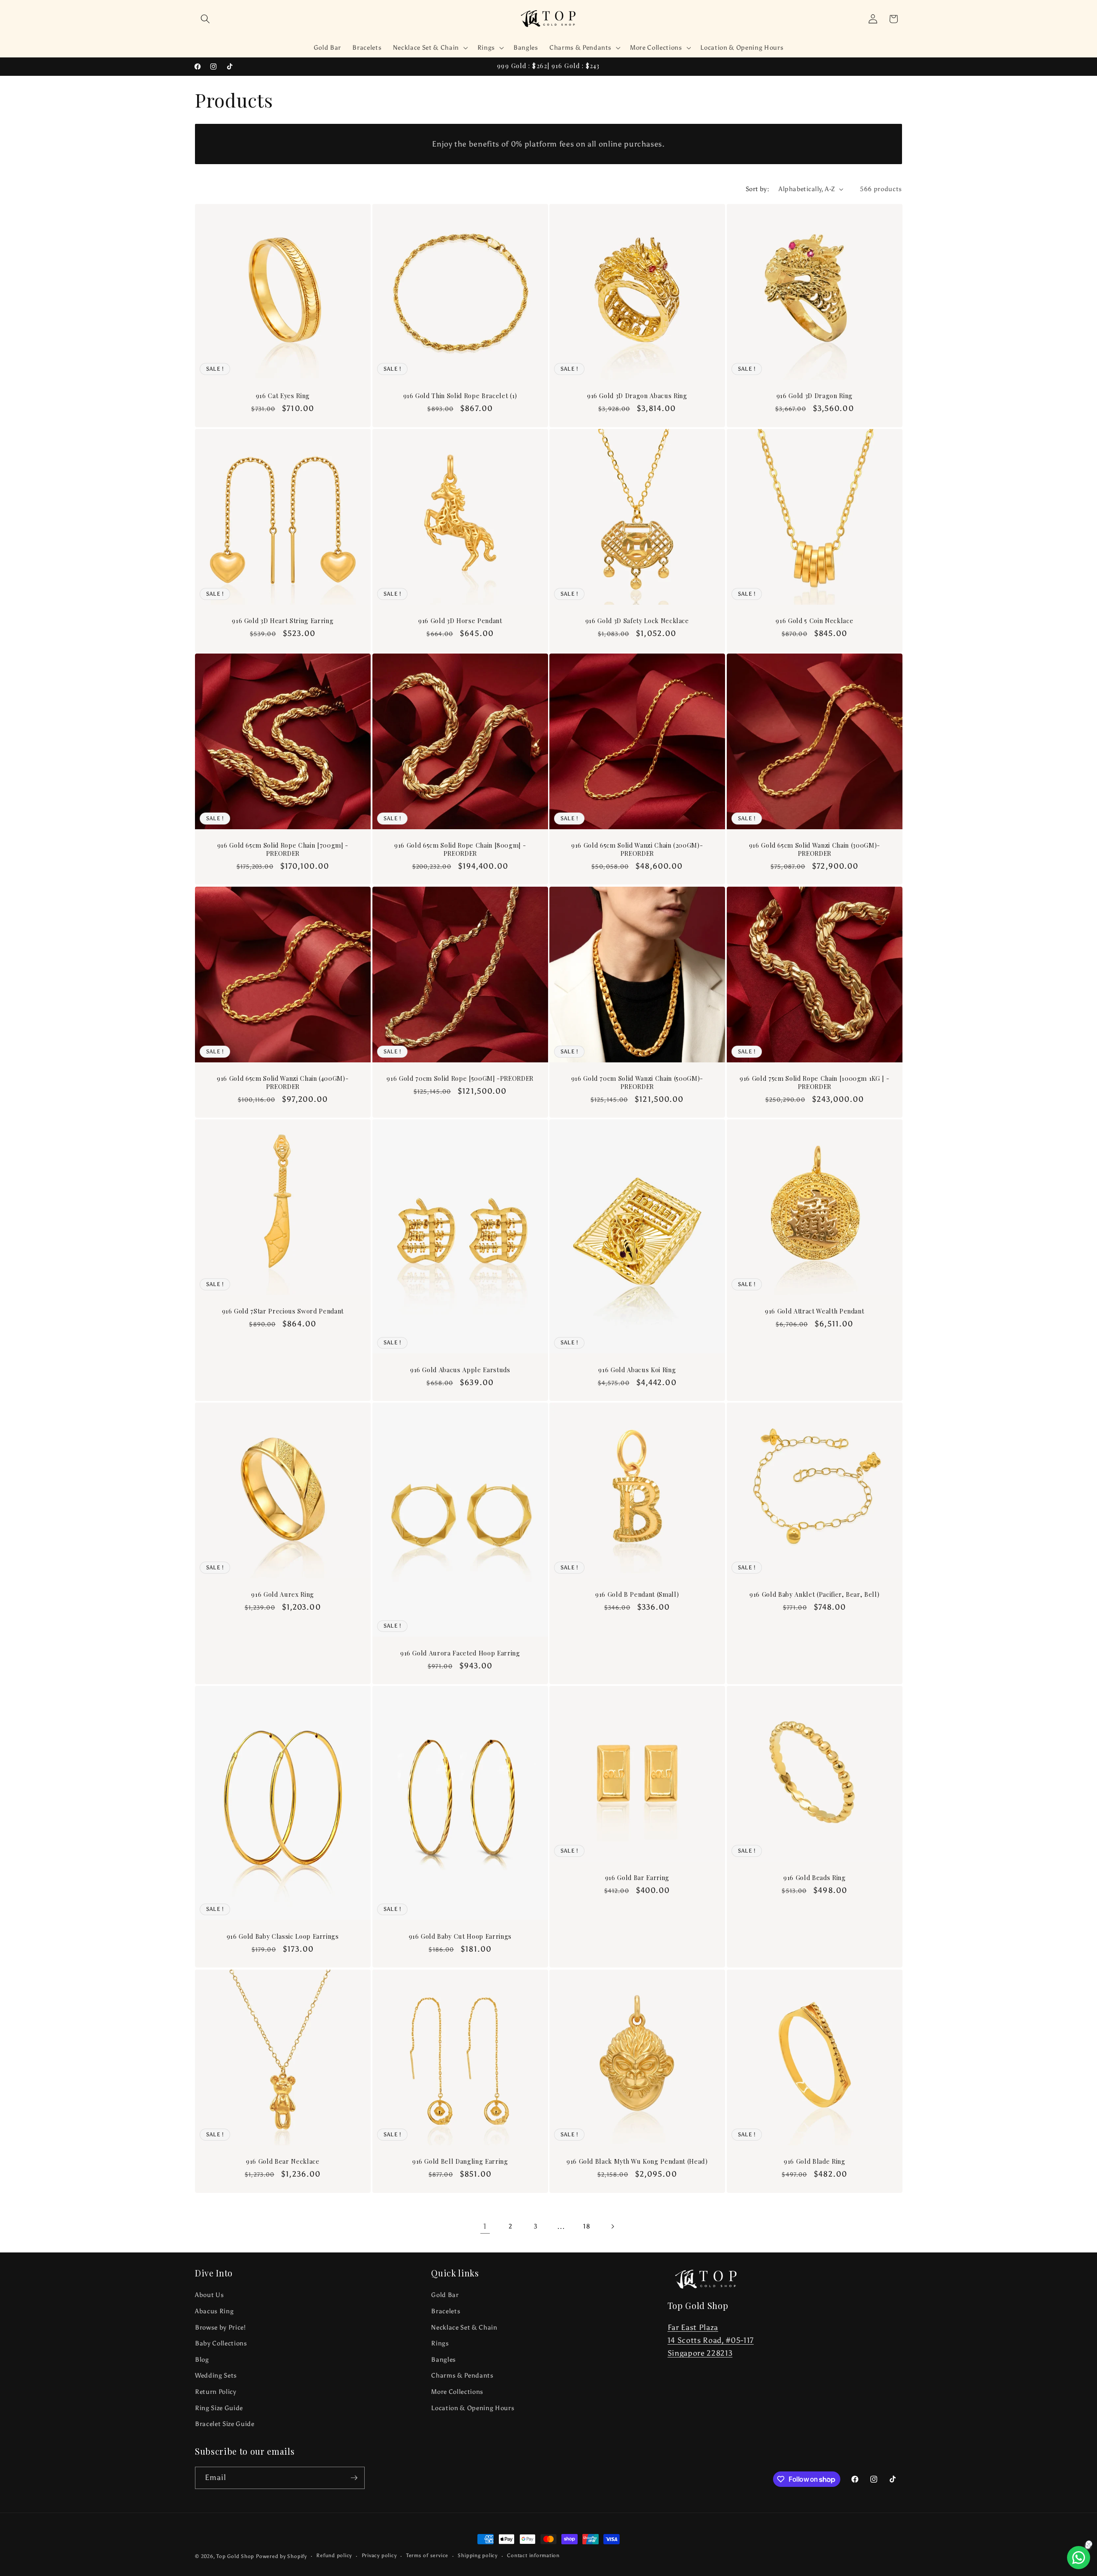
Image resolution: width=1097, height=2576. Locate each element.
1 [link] (485, 2226)
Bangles (444, 2359)
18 (587, 2226)
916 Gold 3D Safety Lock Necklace (637, 621)
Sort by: (758, 189)
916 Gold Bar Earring (637, 1878)
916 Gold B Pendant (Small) (637, 1595)
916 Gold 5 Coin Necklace (814, 621)
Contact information (533, 2555)
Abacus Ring (214, 2311)
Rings (440, 2343)
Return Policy (216, 2392)
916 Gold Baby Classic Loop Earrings (283, 1937)
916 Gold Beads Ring (814, 1878)
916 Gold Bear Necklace (283, 2162)
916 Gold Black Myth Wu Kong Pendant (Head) (637, 2162)
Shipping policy (478, 2555)
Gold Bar (445, 2295)
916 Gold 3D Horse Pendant (460, 621)
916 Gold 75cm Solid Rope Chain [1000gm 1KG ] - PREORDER (814, 1083)
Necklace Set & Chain (464, 2327)
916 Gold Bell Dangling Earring (460, 2162)
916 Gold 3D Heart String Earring (283, 621)
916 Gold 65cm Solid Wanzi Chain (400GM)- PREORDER (283, 1083)
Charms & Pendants (462, 2375)
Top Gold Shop (235, 2556)
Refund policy (334, 2555)
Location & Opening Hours (473, 2408)
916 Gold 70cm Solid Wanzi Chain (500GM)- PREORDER (637, 1083)
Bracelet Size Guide (225, 2424)
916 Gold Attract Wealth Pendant (814, 1311)
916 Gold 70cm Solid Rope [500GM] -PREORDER (460, 1079)
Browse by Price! (220, 2327)
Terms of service (427, 2555)
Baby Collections (221, 2343)
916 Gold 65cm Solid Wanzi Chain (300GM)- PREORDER (814, 850)
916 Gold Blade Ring (814, 2162)
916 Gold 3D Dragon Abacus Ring (637, 396)
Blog (202, 2359)
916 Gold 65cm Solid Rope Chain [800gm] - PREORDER (460, 850)
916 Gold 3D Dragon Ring (814, 396)
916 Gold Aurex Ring (283, 1595)
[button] (205, 19)
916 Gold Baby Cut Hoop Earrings (460, 1937)
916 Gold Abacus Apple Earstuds (460, 1370)
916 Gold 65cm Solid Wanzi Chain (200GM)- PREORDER (637, 850)
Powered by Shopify (281, 2556)
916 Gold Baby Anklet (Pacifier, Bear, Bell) (814, 1595)
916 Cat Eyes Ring (283, 396)
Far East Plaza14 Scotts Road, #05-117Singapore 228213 (711, 2341)
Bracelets (446, 2311)
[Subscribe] (354, 2478)
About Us (209, 2295)
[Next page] (612, 2226)
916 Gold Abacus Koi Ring (637, 1370)
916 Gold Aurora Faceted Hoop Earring (460, 1653)
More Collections (457, 2392)
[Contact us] (1079, 2558)
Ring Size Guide (219, 2408)
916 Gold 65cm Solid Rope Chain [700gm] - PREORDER (283, 850)
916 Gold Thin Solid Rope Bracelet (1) (460, 396)
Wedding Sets (216, 2375)
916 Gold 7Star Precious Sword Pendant (283, 1311)
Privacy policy (379, 2555)
